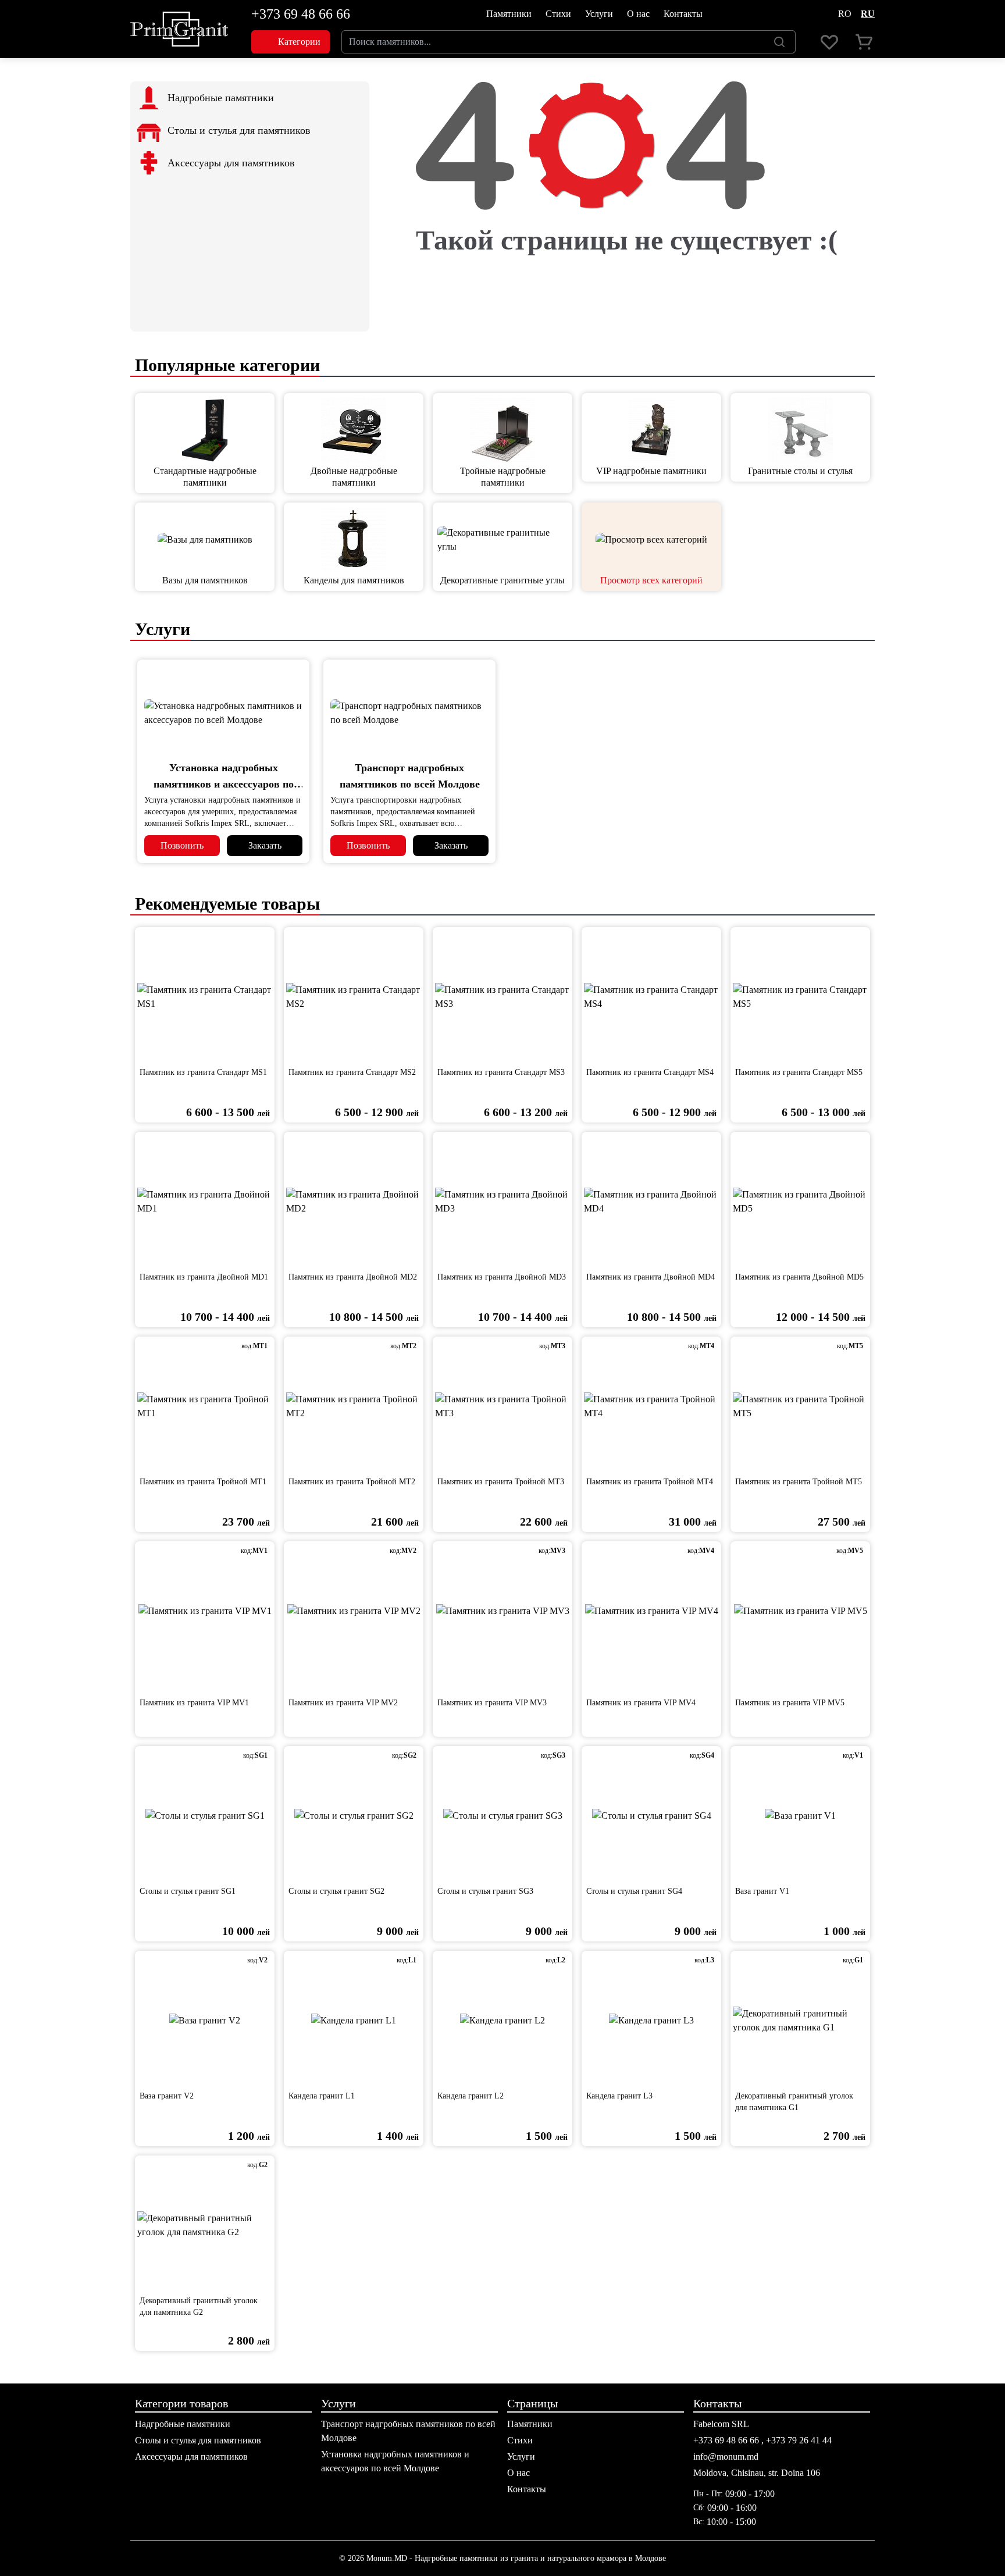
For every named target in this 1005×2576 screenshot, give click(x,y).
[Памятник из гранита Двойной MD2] (354, 1202)
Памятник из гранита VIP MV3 (492, 1703)
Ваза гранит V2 (167, 2096)
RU (868, 14)
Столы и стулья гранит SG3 (485, 1891)
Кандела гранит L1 (322, 2096)
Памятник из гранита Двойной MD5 (799, 1277)
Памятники (509, 14)
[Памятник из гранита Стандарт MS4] (651, 997)
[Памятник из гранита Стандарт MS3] (502, 997)
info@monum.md (726, 2456)
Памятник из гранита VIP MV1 (194, 1703)
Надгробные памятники (183, 2424)
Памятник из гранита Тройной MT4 (650, 1482)
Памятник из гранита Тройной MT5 (799, 1482)
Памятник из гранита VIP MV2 (343, 1703)
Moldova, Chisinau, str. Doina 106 (757, 2473)
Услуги (599, 14)
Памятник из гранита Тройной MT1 (203, 1482)
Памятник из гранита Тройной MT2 (352, 1482)
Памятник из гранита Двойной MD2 (353, 1277)
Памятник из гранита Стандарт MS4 (650, 1072)
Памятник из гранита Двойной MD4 (651, 1277)
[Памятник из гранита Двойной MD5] (800, 1202)
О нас (638, 14)
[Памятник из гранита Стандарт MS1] (205, 997)
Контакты (683, 14)
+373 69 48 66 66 (301, 14)
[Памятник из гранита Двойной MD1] (205, 1202)
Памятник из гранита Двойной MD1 (204, 1277)
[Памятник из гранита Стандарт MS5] (800, 997)
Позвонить (182, 845)
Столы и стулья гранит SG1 (188, 1891)
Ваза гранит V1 (762, 1891)
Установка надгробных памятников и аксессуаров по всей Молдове (224, 784)
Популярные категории (225, 365)
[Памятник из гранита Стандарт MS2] (354, 997)
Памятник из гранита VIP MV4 (641, 1703)
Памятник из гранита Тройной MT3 (501, 1482)
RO (845, 14)
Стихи (558, 14)
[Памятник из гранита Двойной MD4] (651, 1202)
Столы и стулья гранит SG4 (634, 1891)
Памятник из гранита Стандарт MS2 (352, 1072)
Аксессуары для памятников (191, 2456)
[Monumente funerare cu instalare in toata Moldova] (179, 29)
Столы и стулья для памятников (198, 2440)
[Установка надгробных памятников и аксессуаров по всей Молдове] (223, 713)
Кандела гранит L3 (619, 2096)
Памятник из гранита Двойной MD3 (502, 1277)
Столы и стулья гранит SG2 (336, 1891)
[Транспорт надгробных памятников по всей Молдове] (409, 713)
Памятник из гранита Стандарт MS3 (501, 1072)
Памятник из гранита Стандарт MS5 (799, 1072)
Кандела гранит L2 (471, 2096)
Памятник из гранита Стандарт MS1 (203, 1072)
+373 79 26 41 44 (799, 2440)
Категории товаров (181, 2403)
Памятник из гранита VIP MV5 (790, 1703)
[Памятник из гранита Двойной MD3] (502, 1202)
